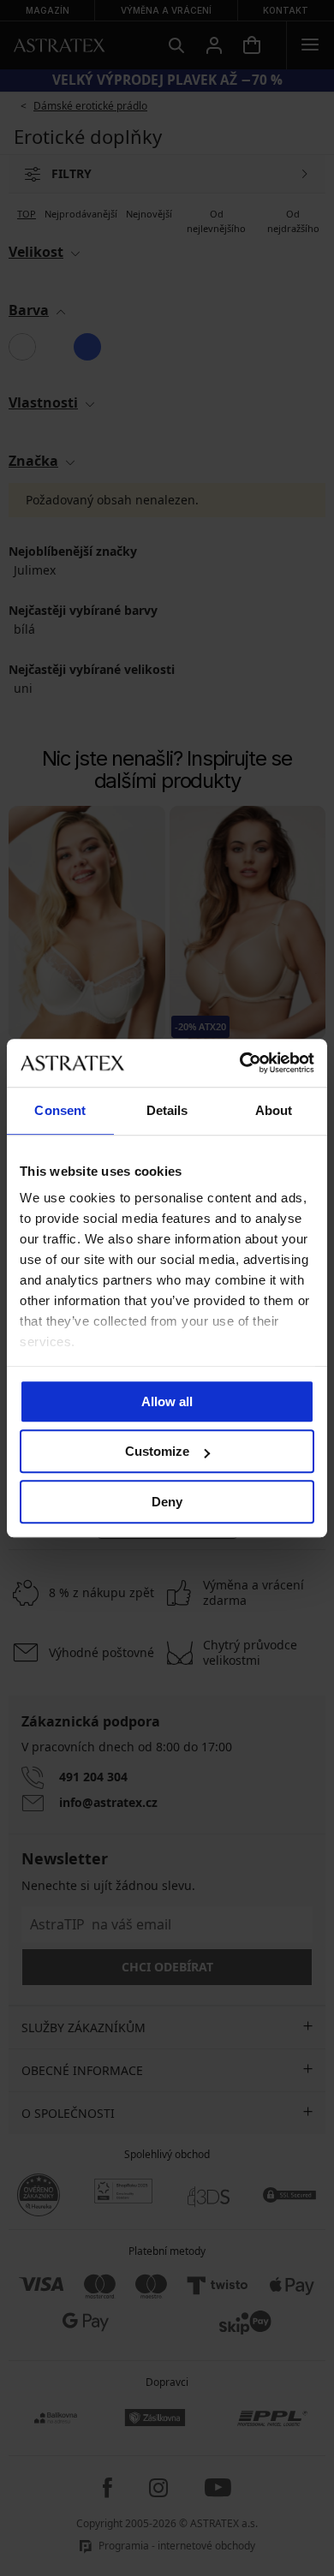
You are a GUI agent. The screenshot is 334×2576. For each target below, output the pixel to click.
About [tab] (274, 1110)
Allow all (167, 1401)
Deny (167, 1502)
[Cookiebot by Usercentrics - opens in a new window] (240, 1063)
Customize (157, 1451)
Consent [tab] (60, 1110)
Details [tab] (167, 1110)
